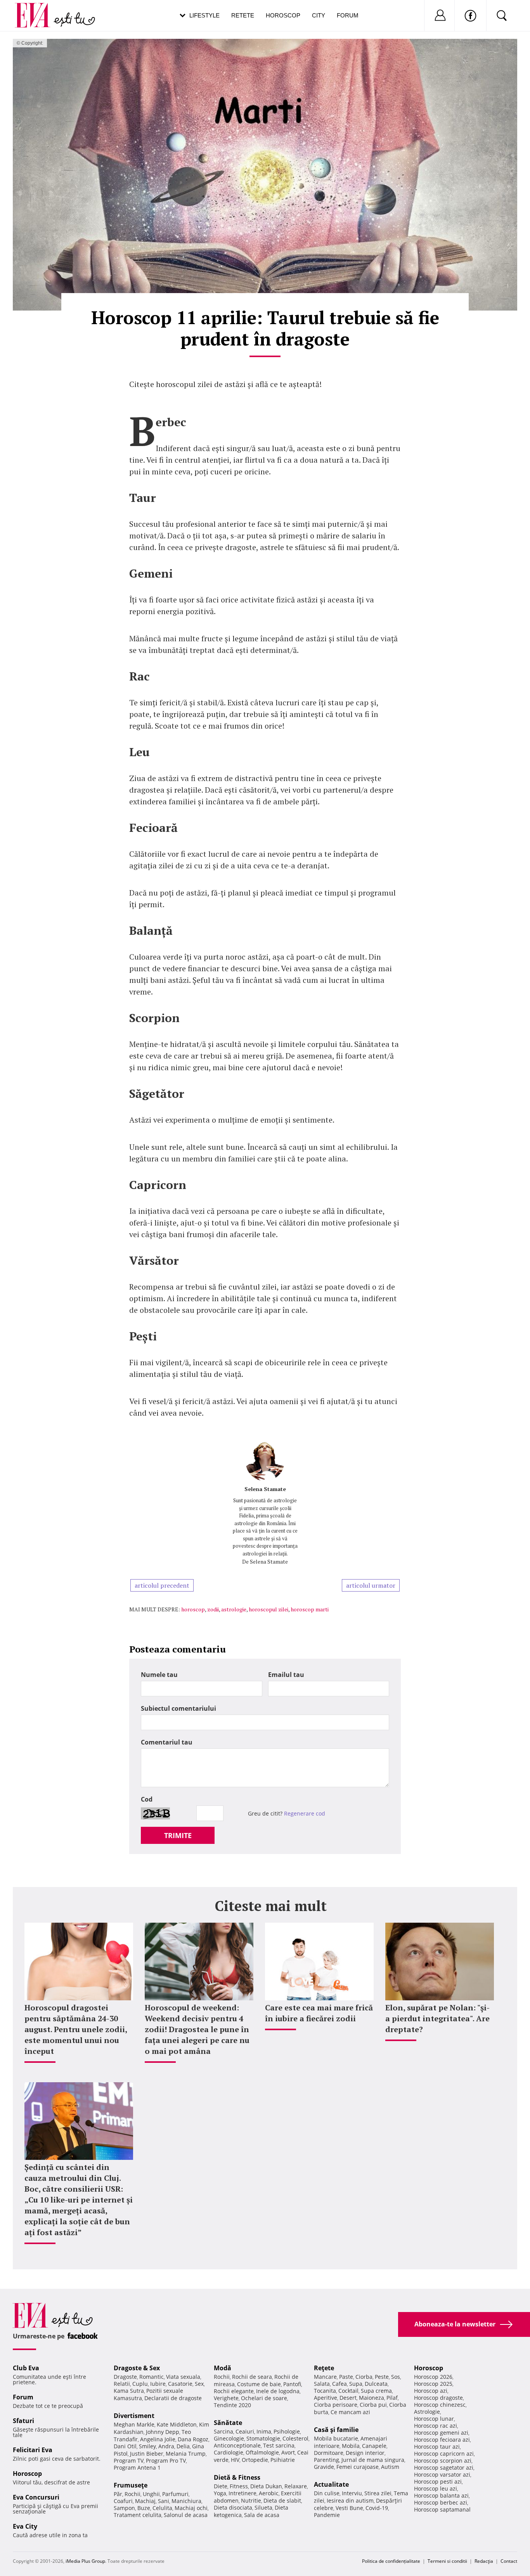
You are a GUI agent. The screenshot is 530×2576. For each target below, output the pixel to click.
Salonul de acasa (186, 2515)
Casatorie (180, 2384)
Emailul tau (286, 1675)
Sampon (124, 2508)
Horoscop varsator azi (442, 2474)
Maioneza (372, 2398)
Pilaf (392, 2398)
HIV (235, 2460)
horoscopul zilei (268, 1609)
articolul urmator (371, 1585)
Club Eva (26, 2368)
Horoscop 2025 (433, 2384)
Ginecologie (229, 2438)
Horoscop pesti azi (438, 2481)
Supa (356, 2384)
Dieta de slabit (282, 2500)
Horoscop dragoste (438, 2398)
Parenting (326, 2460)
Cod (147, 1799)
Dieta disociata (233, 2507)
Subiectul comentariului (178, 1708)
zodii (213, 1609)
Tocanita (325, 2391)
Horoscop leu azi (436, 2488)
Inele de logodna (278, 2391)
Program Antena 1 (137, 2468)
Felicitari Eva (33, 2450)
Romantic (152, 2377)
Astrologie (427, 2412)
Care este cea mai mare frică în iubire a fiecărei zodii (319, 2013)
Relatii (122, 2384)
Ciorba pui (373, 2405)
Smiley (147, 2446)
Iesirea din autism (350, 2500)
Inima (264, 2431)
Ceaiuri (245, 2431)
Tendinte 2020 (232, 2405)
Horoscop (283, 15)
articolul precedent (162, 1585)
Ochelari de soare (264, 2398)
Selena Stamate (265, 1489)
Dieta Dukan (266, 2486)
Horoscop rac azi (436, 2426)
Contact (509, 2561)
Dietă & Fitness (237, 2477)
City (319, 15)
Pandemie (327, 2515)
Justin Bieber (147, 2454)
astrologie (234, 1609)
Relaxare (296, 2486)
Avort (288, 2452)
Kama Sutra (129, 2391)
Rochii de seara (252, 2377)
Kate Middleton (177, 2424)
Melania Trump (186, 2454)
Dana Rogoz (193, 2439)
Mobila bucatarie (336, 2438)
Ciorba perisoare (336, 2405)
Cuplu (140, 2384)
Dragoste (125, 2377)
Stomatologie (263, 2438)
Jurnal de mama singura (373, 2460)
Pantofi (292, 2384)
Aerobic (269, 2493)
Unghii (151, 2494)
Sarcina (223, 2431)
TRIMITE (178, 1835)
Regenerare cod (305, 1813)
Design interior (365, 2453)
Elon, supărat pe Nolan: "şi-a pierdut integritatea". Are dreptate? (437, 2018)
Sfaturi (23, 2421)
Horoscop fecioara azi (442, 2440)
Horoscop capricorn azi (444, 2454)
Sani (164, 2501)
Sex (199, 2384)
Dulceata (376, 2384)
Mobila (351, 2446)
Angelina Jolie (158, 2439)
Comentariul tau (167, 1742)
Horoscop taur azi (437, 2447)
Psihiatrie (283, 2460)
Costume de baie (259, 2384)
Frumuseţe (131, 2485)
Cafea (339, 2384)
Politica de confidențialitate (391, 2561)
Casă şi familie (336, 2430)
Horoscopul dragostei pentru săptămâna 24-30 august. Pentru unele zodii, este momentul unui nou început (76, 2029)
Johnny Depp (163, 2432)
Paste (346, 2377)
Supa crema (376, 2391)
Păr (118, 2494)
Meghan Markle (134, 2424)
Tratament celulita (138, 2515)
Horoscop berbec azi (441, 2502)
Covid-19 (377, 2508)
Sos (396, 2377)
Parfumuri (175, 2494)
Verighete (226, 2398)
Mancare (325, 2377)
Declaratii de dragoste (173, 2398)
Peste (382, 2377)
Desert (348, 2398)
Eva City (25, 2526)
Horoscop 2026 (433, 2377)
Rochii (132, 2494)
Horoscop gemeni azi (441, 2433)
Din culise (327, 2493)
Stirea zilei (378, 2493)
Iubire (158, 2384)
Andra (166, 2446)
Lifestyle (204, 15)
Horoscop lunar (434, 2419)
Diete (221, 2486)
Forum (348, 15)
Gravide (324, 2467)
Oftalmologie (262, 2452)
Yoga (220, 2493)
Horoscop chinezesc (440, 2405)
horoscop (193, 1609)
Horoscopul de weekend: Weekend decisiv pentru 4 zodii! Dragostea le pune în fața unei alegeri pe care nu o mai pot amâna (197, 2029)
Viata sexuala (183, 2377)
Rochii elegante (234, 2391)
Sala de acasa (262, 2515)
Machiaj (145, 2501)
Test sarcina (279, 2445)
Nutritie (251, 2500)
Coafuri (123, 2501)
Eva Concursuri (36, 2497)
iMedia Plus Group (85, 2561)
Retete (243, 15)
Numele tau (159, 1675)
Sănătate (228, 2423)
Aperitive (326, 2398)
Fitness (239, 2486)
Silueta (263, 2507)
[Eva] (37, 9)
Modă (223, 2368)
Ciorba (364, 2377)
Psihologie (287, 2431)
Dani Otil (125, 2446)
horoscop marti (310, 1609)
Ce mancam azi (350, 2412)
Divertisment (134, 2416)
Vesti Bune (349, 2508)
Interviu (352, 2493)
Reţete (324, 2368)
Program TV (129, 2461)
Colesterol (295, 2438)
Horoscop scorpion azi (443, 2461)
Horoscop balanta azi (441, 2495)
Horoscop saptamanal (442, 2509)
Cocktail (348, 2391)
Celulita (162, 2508)
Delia (183, 2446)
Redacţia (484, 2561)
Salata (322, 2384)
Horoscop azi (431, 2391)
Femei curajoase (358, 2467)
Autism (390, 2467)
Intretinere (242, 2493)
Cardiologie (229, 2452)
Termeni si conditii (447, 2561)
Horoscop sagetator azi (444, 2468)
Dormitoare (329, 2453)
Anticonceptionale (237, 2445)
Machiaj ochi (191, 2508)
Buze (144, 2508)
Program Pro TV (166, 2461)
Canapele (374, 2446)
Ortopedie (255, 2460)
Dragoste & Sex (137, 2368)
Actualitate (331, 2484)
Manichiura (186, 2501)
